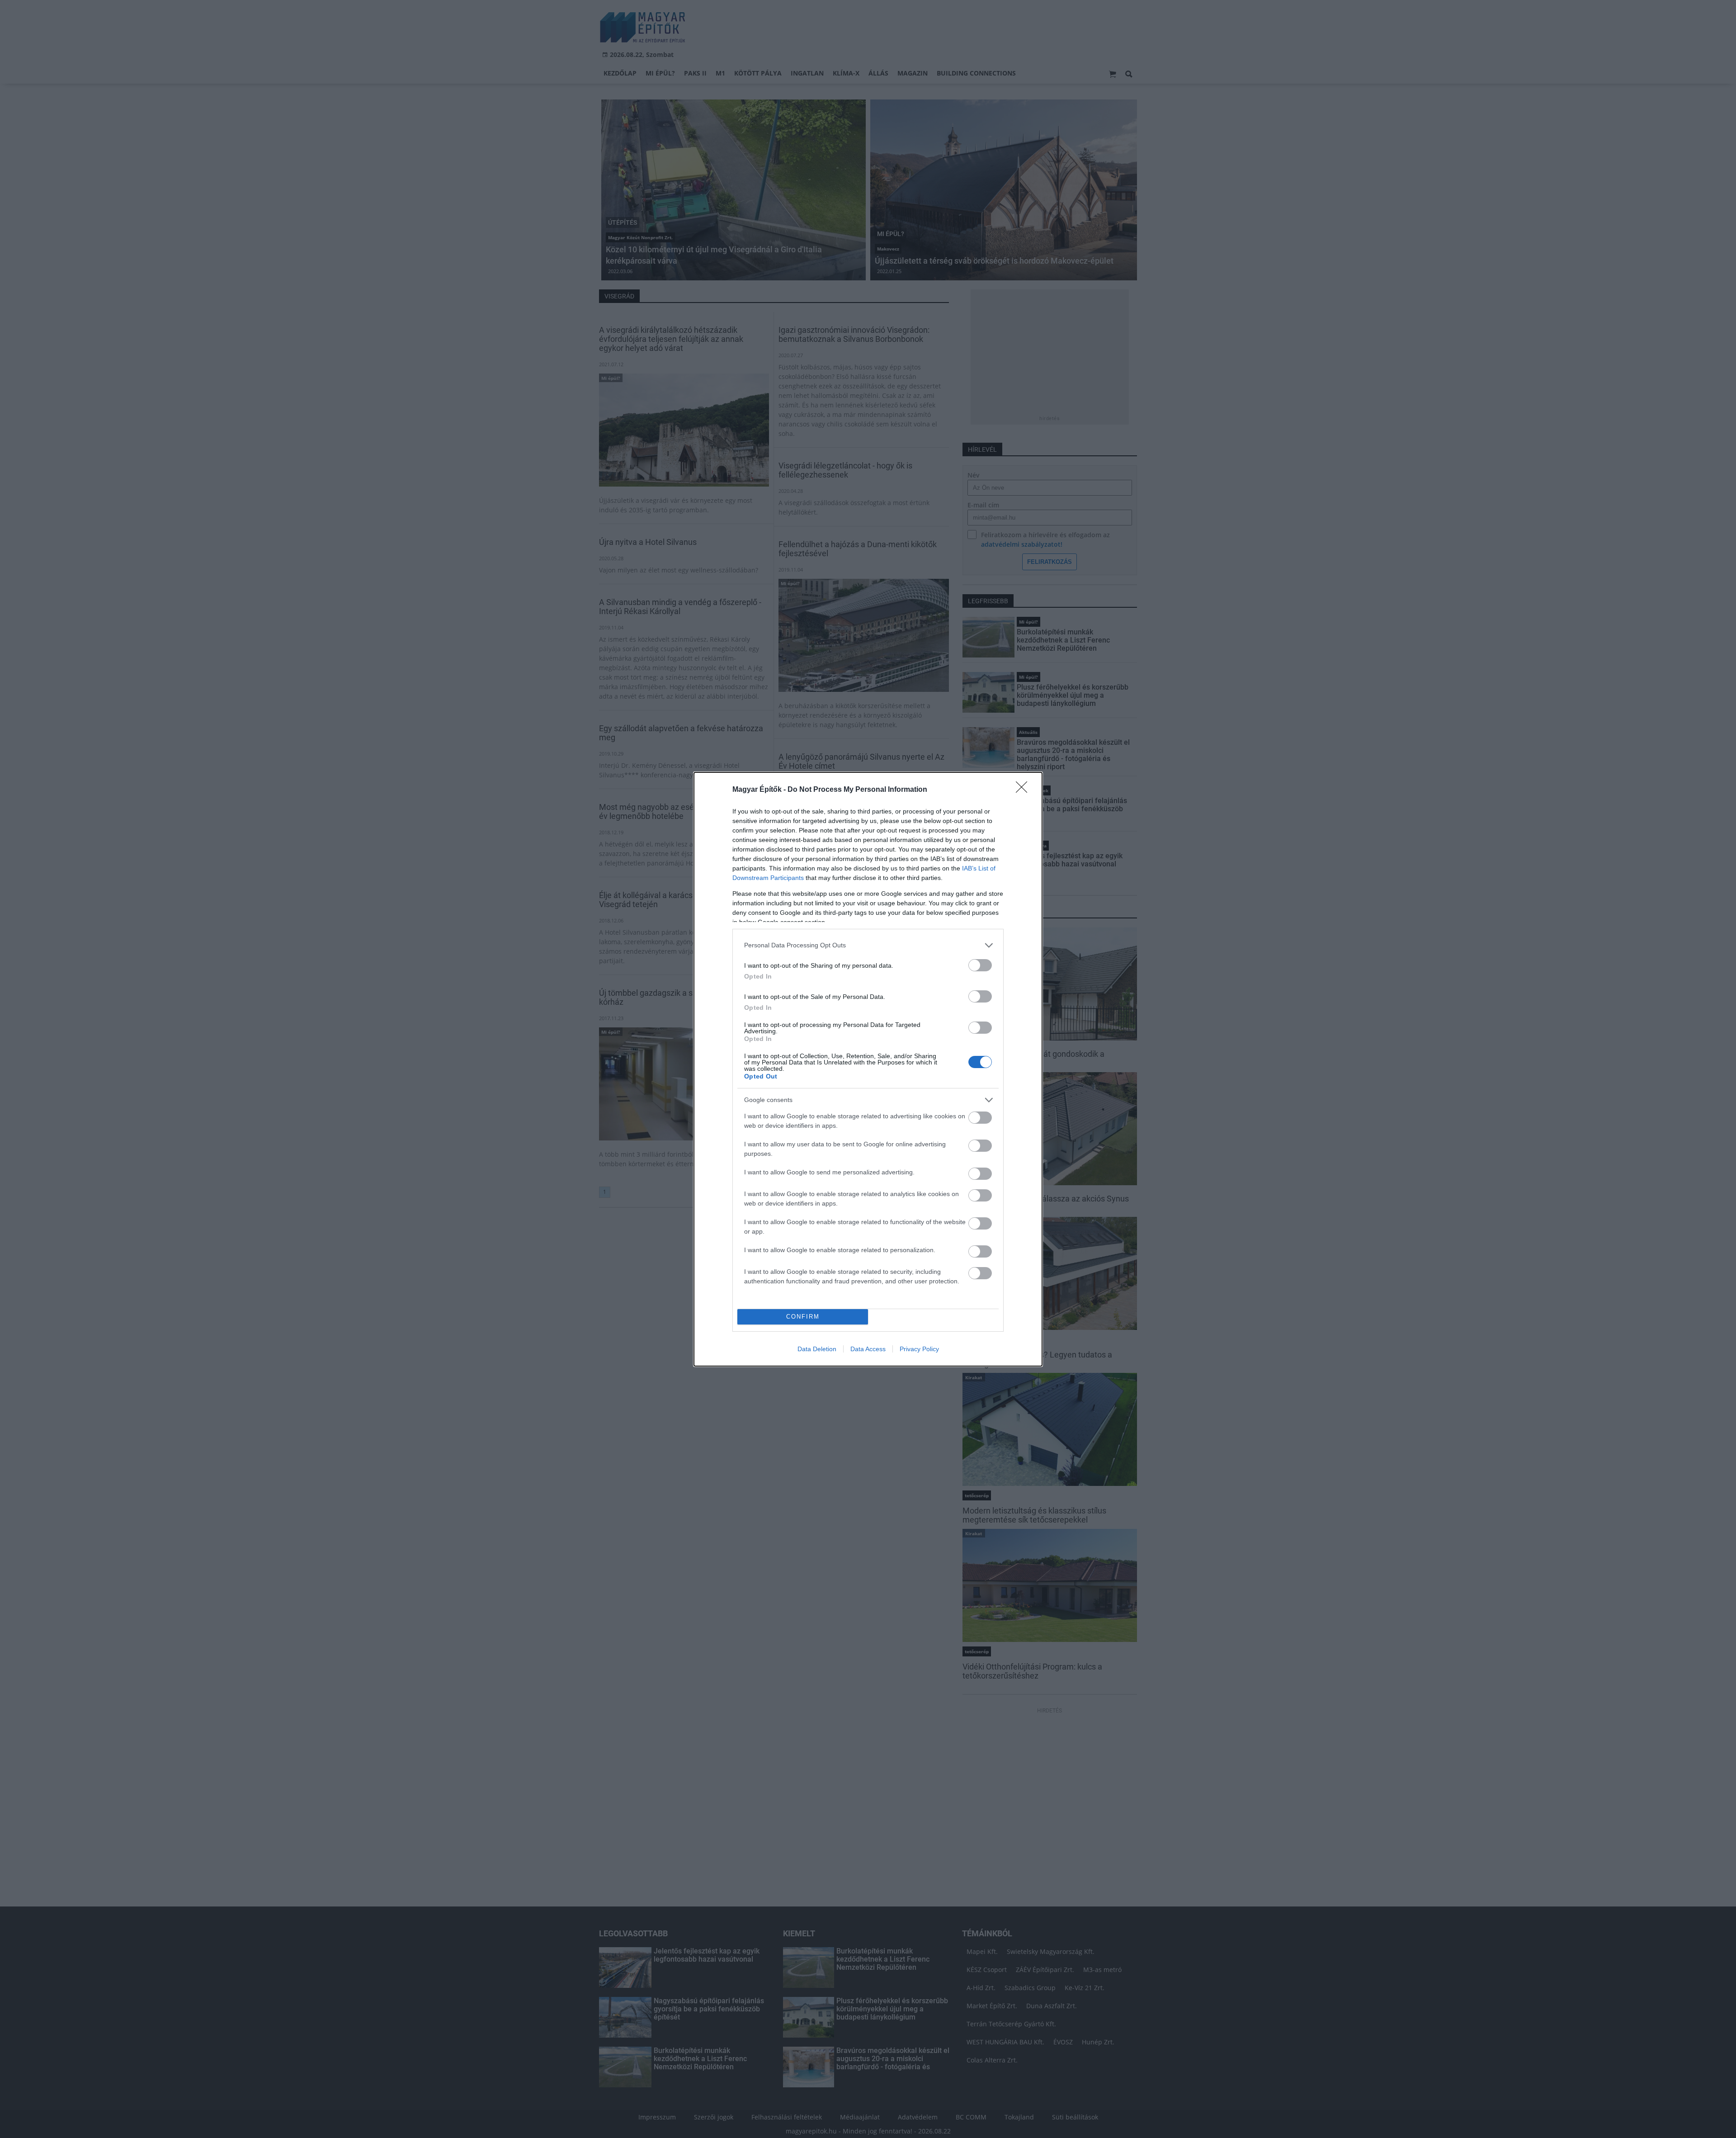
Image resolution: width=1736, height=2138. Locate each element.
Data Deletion (817, 1349)
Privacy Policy (919, 1349)
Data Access (868, 1349)
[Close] (1024, 790)
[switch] (980, 965)
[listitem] (868, 945)
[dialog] (868, 1069)
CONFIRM (803, 1317)
